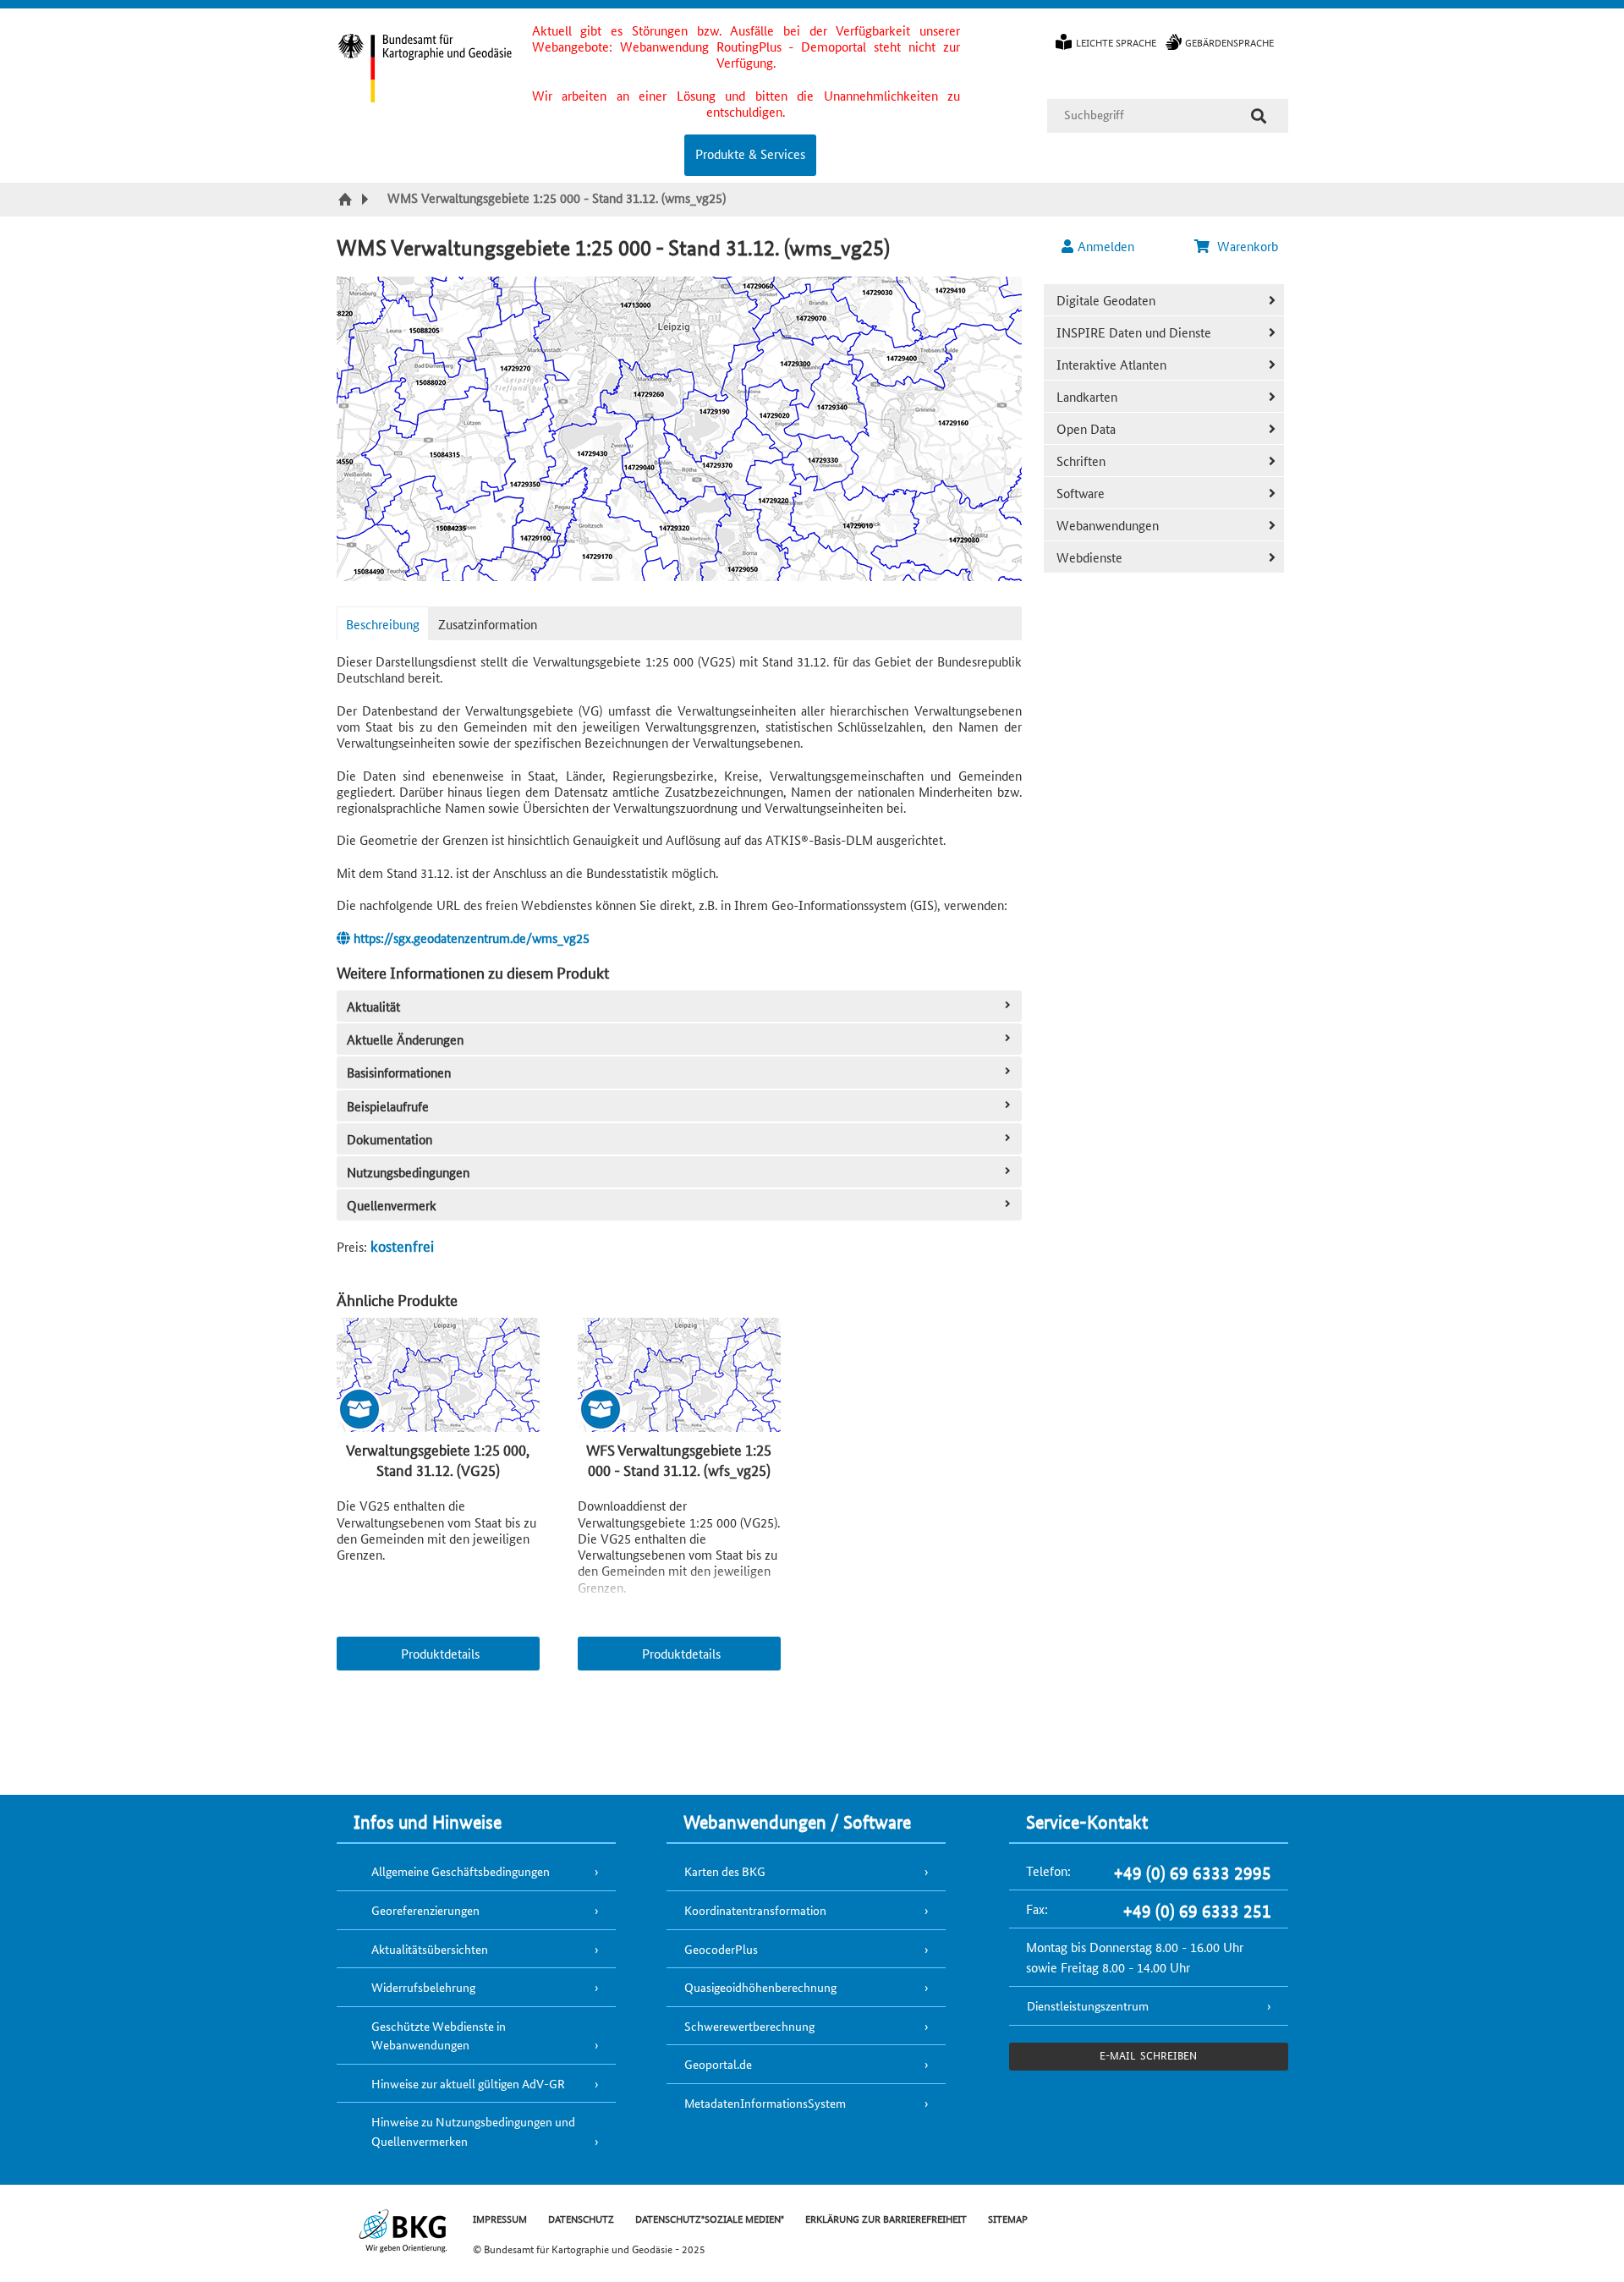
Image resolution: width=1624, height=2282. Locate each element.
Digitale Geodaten (1106, 300)
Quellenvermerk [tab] (392, 1205)
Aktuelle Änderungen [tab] (405, 1039)
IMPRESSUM (500, 2218)
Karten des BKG (725, 1871)
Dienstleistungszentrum (1088, 2005)
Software (1081, 493)
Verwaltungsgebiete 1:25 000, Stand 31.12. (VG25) (438, 1459)
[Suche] (1259, 116)
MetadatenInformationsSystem (765, 2103)
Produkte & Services (750, 154)
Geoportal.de (718, 2064)
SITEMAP (1008, 2218)
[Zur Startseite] (347, 200)
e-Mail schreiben (1148, 2055)
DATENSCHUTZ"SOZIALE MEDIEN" (710, 2218)
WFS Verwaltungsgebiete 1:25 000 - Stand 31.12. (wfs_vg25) (679, 1459)
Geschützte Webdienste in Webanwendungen (439, 2035)
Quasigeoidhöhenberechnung (760, 1987)
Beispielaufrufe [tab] (388, 1106)
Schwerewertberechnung (749, 2026)
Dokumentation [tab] (390, 1139)
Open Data (1086, 428)
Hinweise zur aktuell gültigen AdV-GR (468, 2083)
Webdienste (1089, 557)
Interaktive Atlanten (1111, 364)
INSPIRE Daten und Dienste (1134, 332)
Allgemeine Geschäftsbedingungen (461, 1871)
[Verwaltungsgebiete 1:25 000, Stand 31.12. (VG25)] (438, 1376)
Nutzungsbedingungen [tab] (408, 1172)
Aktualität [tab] (373, 1006)
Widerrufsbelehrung (423, 1987)
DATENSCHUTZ (581, 2218)
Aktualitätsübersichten (430, 1949)
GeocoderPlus (721, 1949)
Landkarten (1087, 396)
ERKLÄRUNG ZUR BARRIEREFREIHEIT (886, 2218)
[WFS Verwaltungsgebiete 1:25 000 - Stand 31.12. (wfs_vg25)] (679, 1376)
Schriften (1081, 461)
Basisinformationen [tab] (399, 1072)
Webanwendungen (1108, 525)
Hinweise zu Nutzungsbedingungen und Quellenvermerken (473, 2131)
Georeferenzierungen (425, 1910)
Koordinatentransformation (755, 1910)
